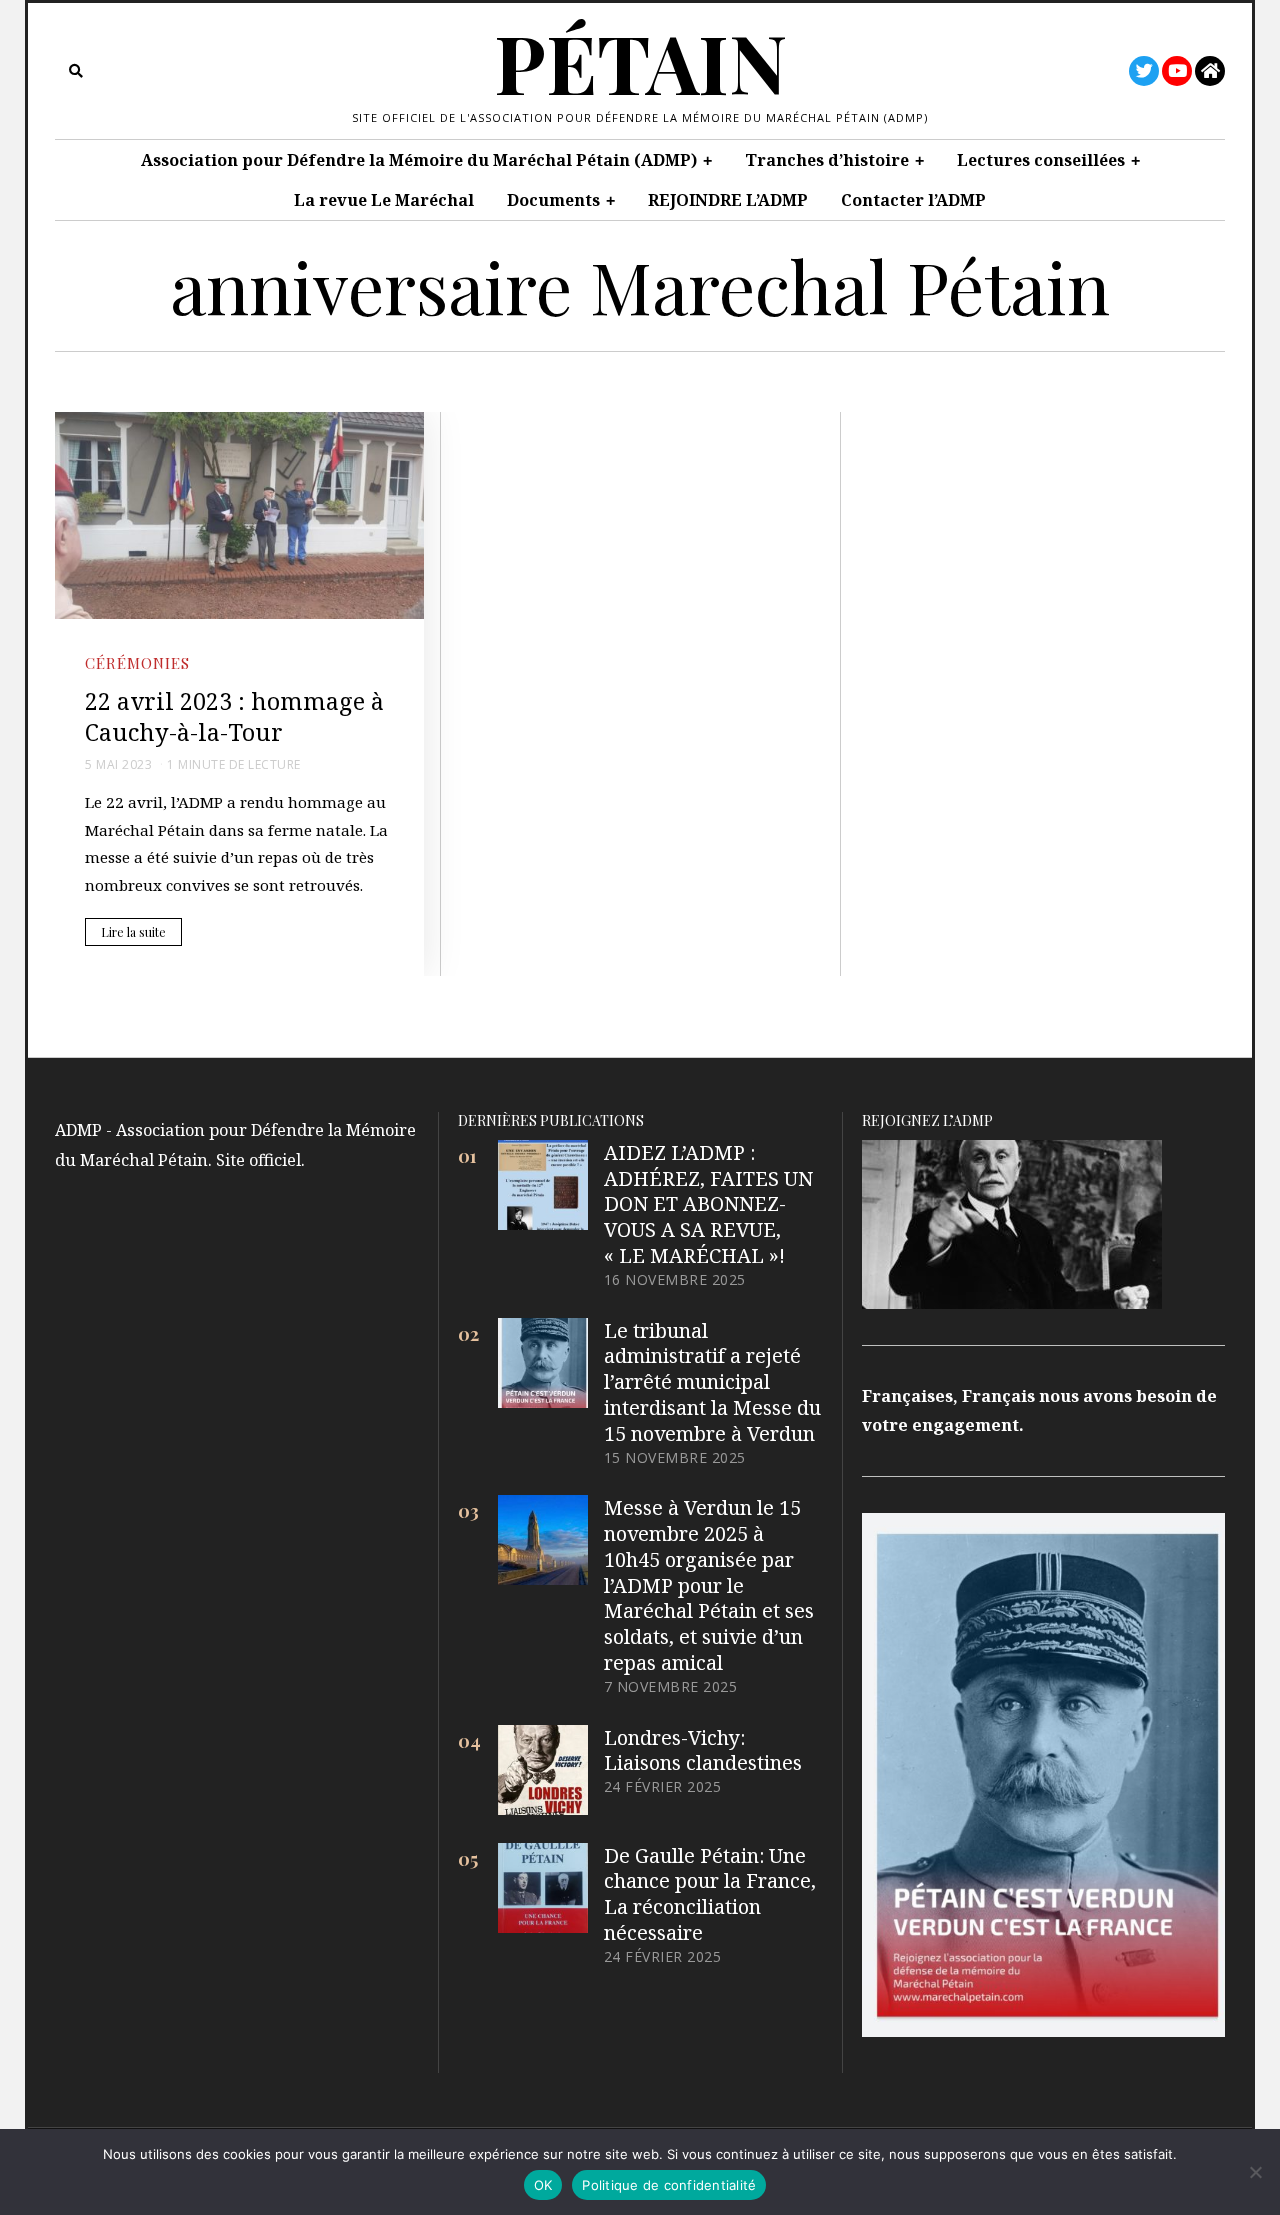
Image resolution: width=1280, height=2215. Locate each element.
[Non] (1255, 2172)
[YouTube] (1177, 71)
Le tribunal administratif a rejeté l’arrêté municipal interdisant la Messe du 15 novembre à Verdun (712, 1382)
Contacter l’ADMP (913, 200)
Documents (553, 200)
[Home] (1210, 71)
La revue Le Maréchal (384, 200)
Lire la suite (133, 932)
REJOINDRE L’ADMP (728, 200)
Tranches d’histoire (827, 160)
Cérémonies (137, 662)
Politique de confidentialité (669, 2185)
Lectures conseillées (1041, 160)
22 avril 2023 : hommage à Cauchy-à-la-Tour (234, 716)
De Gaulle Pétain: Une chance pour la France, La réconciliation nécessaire (710, 1894)
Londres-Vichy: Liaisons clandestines (703, 1750)
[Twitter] (1144, 71)
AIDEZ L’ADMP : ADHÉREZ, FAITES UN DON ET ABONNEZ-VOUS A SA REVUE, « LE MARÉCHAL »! (708, 1204)
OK (543, 2185)
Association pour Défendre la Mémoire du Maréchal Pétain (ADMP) (419, 160)
